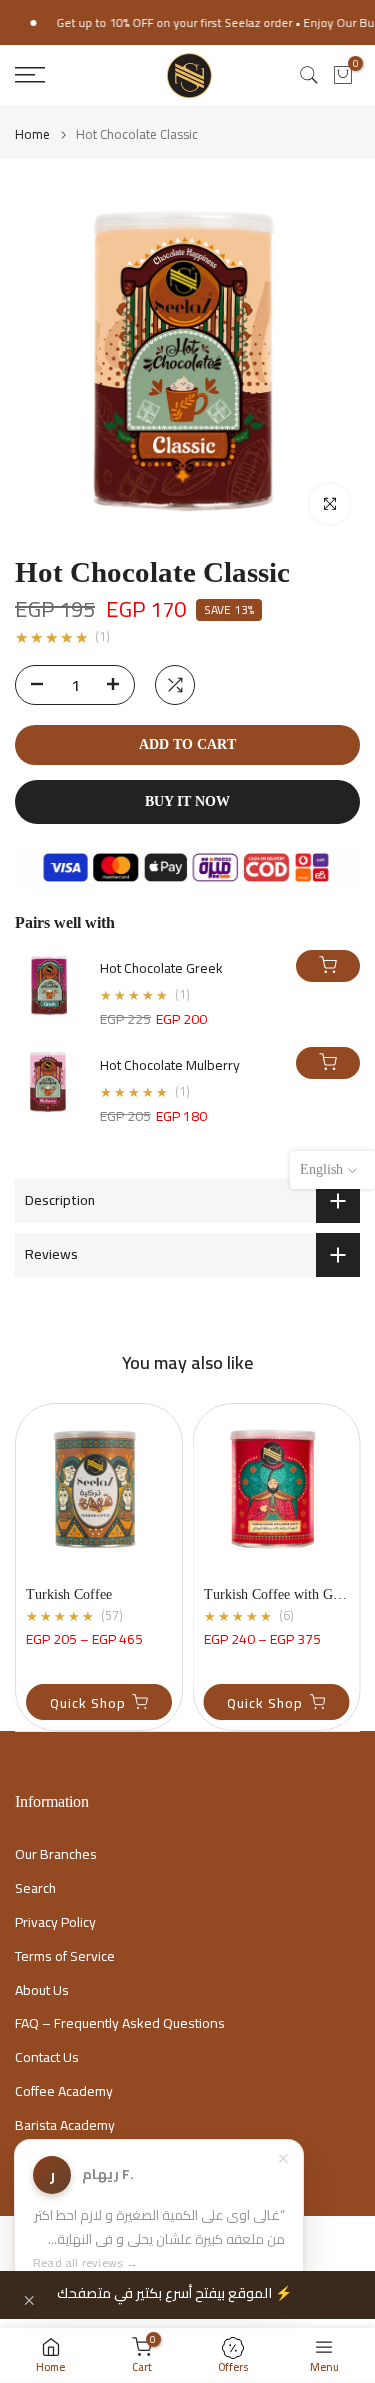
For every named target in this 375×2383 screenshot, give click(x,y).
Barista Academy (65, 2126)
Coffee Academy (64, 2092)
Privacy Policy (55, 1923)
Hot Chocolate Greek (161, 969)
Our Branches (56, 1855)
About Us (42, 1991)
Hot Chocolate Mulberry (170, 1066)
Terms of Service (65, 1957)
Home (32, 134)
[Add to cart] (328, 966)
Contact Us (47, 2058)
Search (35, 1889)
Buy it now (187, 801)
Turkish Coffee (69, 1594)
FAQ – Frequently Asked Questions (120, 2024)
